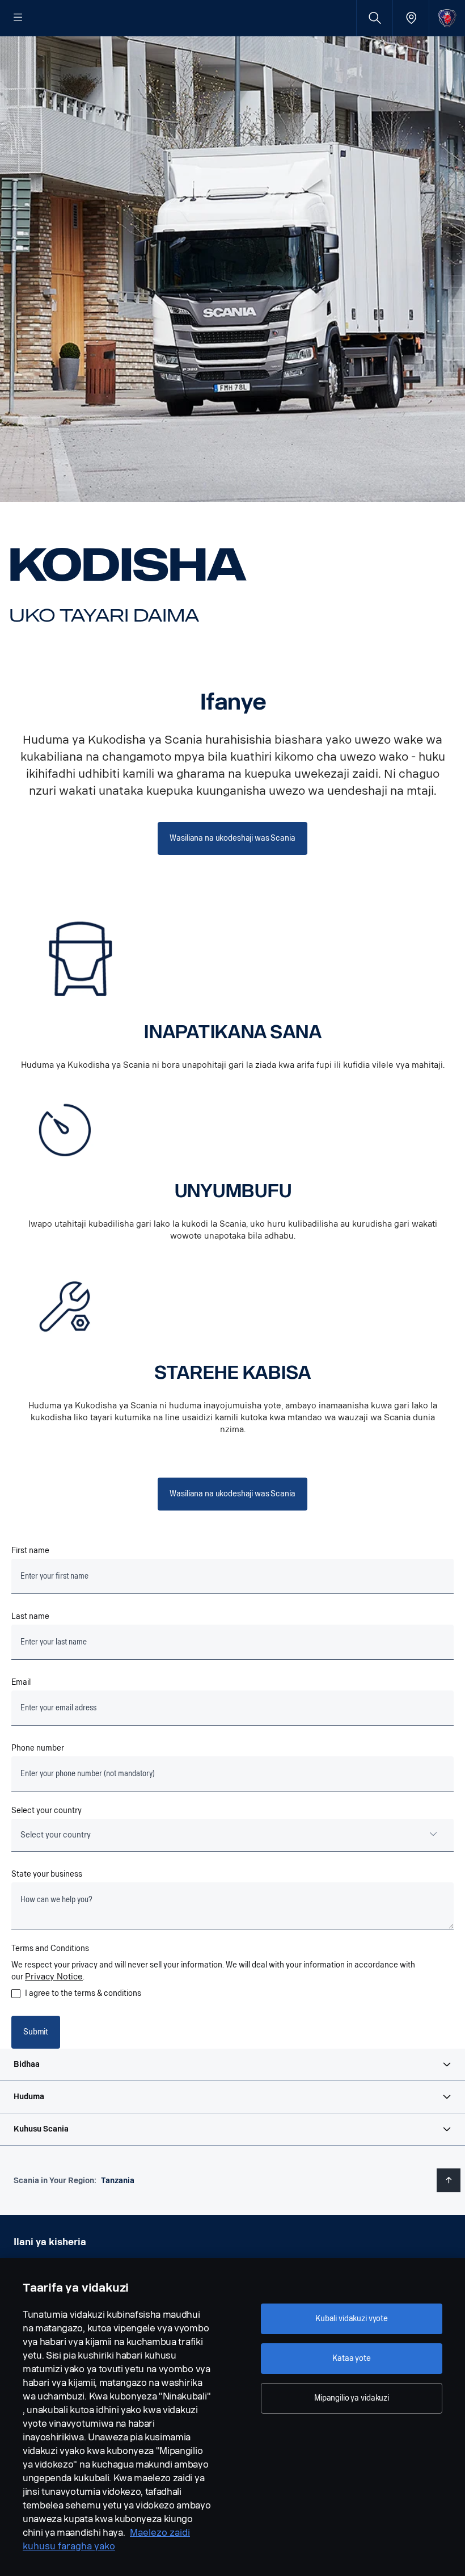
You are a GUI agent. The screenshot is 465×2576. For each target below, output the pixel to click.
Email (21, 1682)
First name (30, 1551)
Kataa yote (352, 2358)
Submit (36, 2032)
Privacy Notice (54, 1977)
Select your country (46, 1811)
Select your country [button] (56, 1835)
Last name (30, 1616)
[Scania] (447, 18)
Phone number (38, 1748)
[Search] (375, 18)
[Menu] (18, 18)
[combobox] (232, 1835)
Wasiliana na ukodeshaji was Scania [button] (232, 838)
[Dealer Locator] (411, 18)
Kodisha (128, 565)
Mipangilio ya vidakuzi (352, 2398)
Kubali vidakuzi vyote (352, 2319)
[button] (232, 2065)
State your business (47, 1874)
